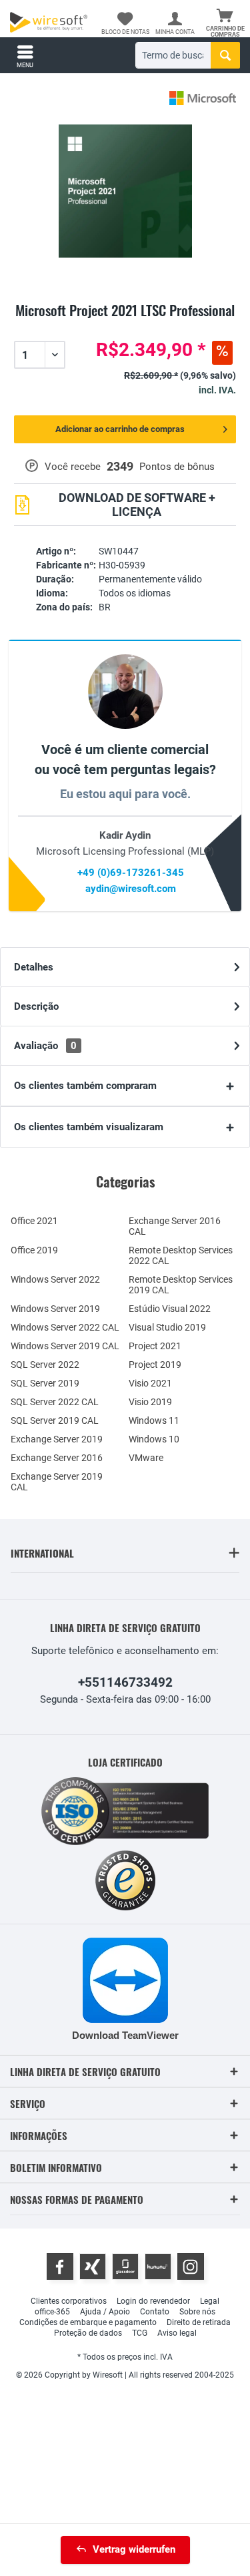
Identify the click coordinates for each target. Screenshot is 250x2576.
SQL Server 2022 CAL (55, 1402)
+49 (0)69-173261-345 (131, 873)
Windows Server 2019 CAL (65, 1346)
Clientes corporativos (69, 2301)
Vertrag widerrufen (134, 2549)
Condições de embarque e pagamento (88, 2322)
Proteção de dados (88, 2333)
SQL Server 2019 (45, 1383)
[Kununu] (158, 2266)
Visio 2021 (150, 1383)
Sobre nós (197, 2312)
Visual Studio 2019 (167, 1327)
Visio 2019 (150, 1402)
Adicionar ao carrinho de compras (120, 429)
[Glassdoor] (125, 2266)
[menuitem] (225, 23)
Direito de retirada (199, 2322)
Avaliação (45, 1046)
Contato (155, 2312)
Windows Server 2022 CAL (65, 1327)
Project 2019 (155, 1365)
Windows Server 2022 (55, 1279)
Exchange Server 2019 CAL (57, 1482)
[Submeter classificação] (125, 326)
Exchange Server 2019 (57, 1439)
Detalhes (34, 967)
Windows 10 (154, 1439)
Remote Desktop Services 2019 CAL (181, 1285)
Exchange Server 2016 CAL (175, 1226)
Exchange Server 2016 (57, 1458)
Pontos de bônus (177, 467)
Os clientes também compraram (85, 1086)
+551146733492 (125, 1682)
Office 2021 (34, 1221)
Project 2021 (155, 1346)
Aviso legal (177, 2333)
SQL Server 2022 (45, 1365)
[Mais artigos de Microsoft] (203, 98)
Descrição (36, 1006)
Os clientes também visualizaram (89, 1127)
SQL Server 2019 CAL (55, 1420)
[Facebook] (60, 2266)
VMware (146, 1458)
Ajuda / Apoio (105, 2312)
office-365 (52, 2312)
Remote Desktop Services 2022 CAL (181, 1255)
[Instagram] (191, 2266)
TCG (140, 2333)
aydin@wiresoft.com (131, 889)
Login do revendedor (153, 2301)
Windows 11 (154, 1420)
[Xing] (93, 2266)
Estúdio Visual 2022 (170, 1309)
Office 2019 (34, 1250)
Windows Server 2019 (55, 1309)
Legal (210, 2301)
